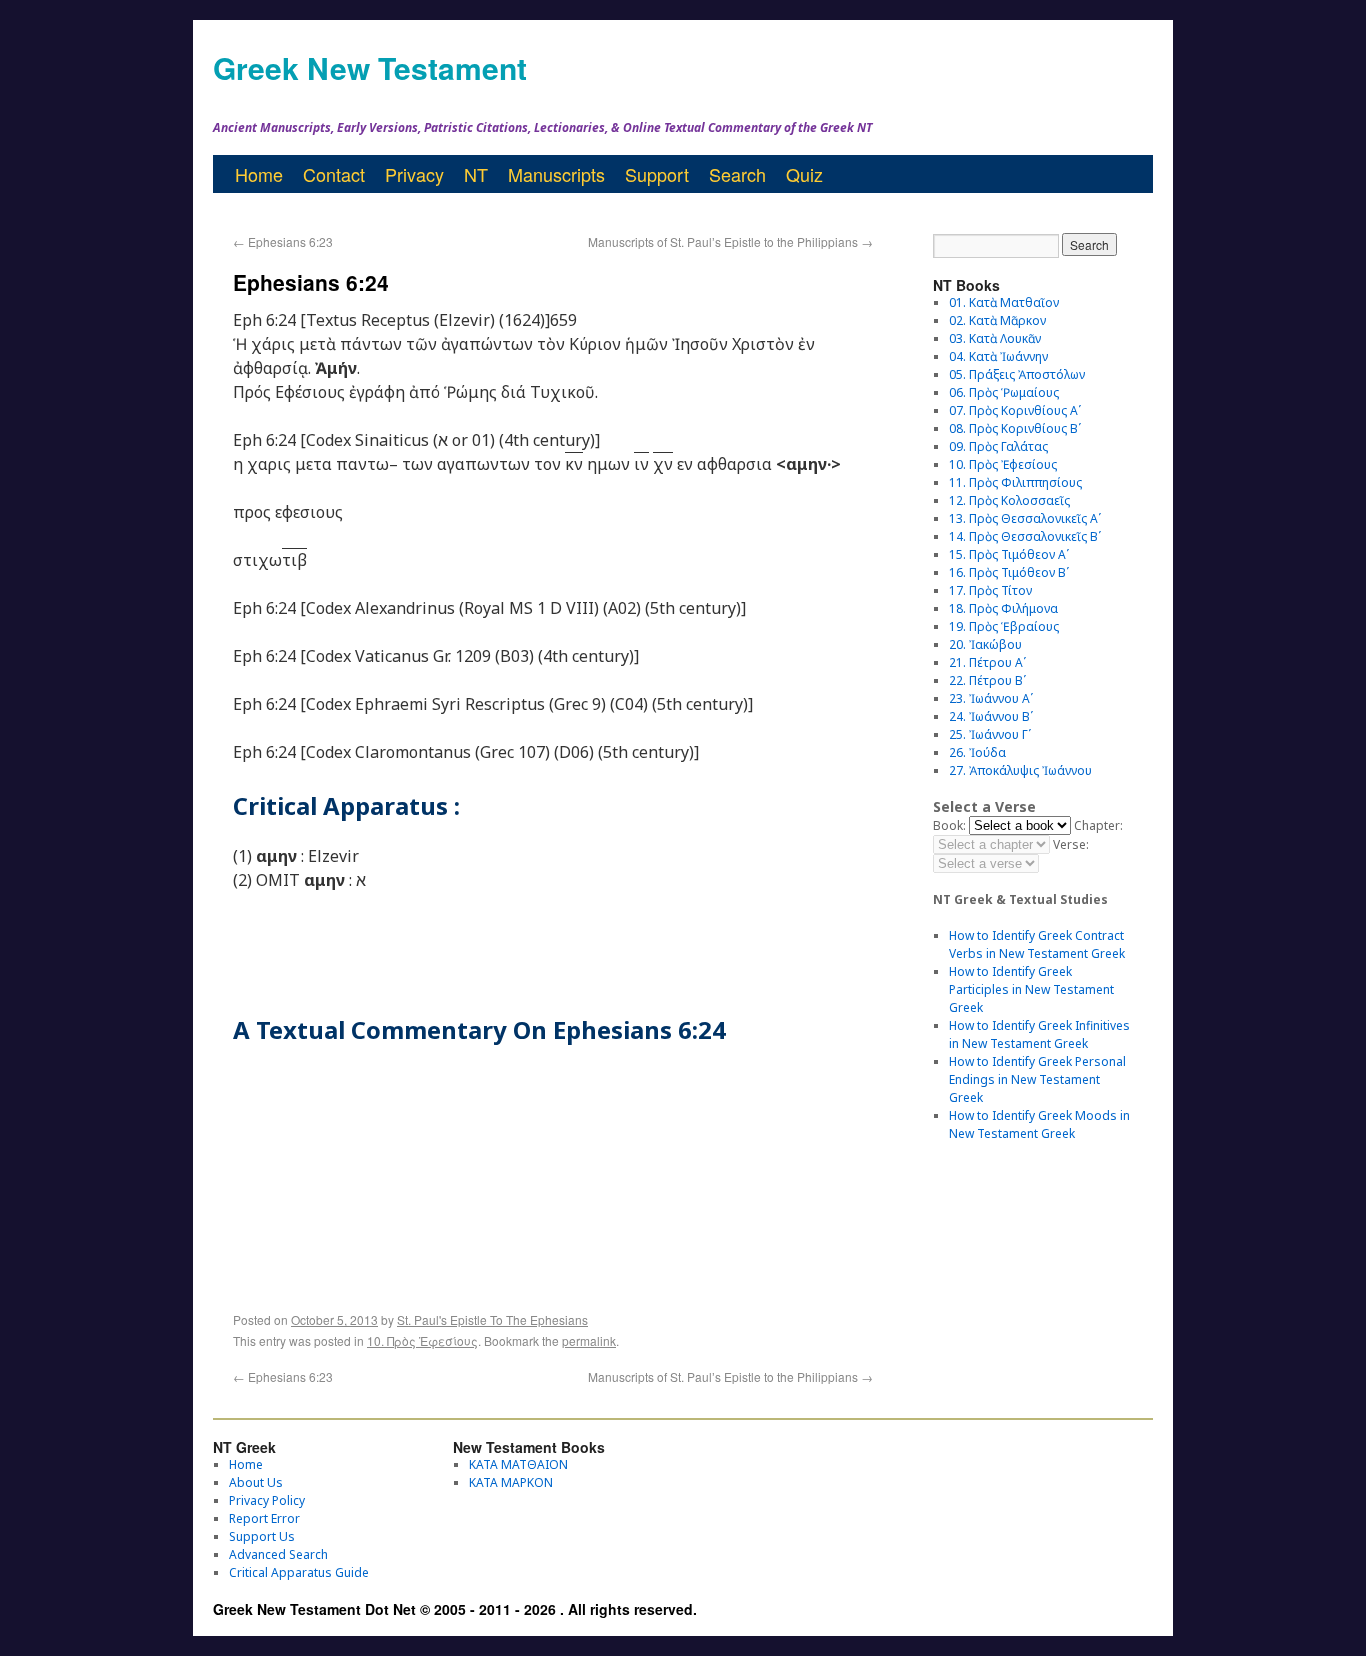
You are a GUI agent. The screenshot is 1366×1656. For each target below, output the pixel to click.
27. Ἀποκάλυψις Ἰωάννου (1020, 770)
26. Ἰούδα (977, 752)
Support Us (262, 1536)
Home (259, 174)
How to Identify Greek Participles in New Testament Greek (1031, 989)
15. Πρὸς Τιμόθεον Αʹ (1009, 554)
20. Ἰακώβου (985, 644)
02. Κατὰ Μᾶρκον (997, 320)
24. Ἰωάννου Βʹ (991, 716)
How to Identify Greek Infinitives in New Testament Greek (1039, 1034)
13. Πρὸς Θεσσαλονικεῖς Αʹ (1025, 518)
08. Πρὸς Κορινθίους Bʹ (1015, 428)
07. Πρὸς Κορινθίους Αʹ (1015, 410)
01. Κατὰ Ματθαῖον (1004, 302)
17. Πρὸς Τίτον (990, 590)
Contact (334, 174)
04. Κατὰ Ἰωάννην (998, 356)
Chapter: (1098, 825)
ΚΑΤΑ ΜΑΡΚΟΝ (511, 1482)
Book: (949, 825)
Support (657, 174)
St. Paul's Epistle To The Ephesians (492, 1319)
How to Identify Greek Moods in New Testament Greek (1039, 1124)
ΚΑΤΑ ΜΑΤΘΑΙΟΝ (518, 1464)
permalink (589, 1340)
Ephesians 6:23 (283, 241)
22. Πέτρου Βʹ (987, 680)
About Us (256, 1482)
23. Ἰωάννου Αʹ (991, 698)
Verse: (1071, 844)
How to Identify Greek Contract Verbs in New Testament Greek (1037, 944)
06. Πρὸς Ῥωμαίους (1004, 392)
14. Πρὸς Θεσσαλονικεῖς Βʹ (1025, 536)
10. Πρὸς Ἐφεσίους (422, 1340)
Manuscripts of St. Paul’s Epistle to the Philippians (730, 241)
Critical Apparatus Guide (299, 1572)
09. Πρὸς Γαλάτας (998, 446)
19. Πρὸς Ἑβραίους (1004, 626)
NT (476, 174)
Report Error (264, 1518)
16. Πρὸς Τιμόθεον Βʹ (1009, 572)
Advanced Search (278, 1554)
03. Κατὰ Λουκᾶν (995, 338)
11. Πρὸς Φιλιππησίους (1015, 482)
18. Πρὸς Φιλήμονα (1003, 608)
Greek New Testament (370, 67)
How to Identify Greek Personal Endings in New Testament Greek (1037, 1079)
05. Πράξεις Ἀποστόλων (1017, 374)
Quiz (804, 174)
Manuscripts (556, 174)
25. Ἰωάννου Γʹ (990, 734)
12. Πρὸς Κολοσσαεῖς (1009, 500)
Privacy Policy (267, 1500)
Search (737, 174)
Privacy (414, 174)
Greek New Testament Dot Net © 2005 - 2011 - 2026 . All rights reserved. (455, 1609)
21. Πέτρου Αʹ (987, 662)
